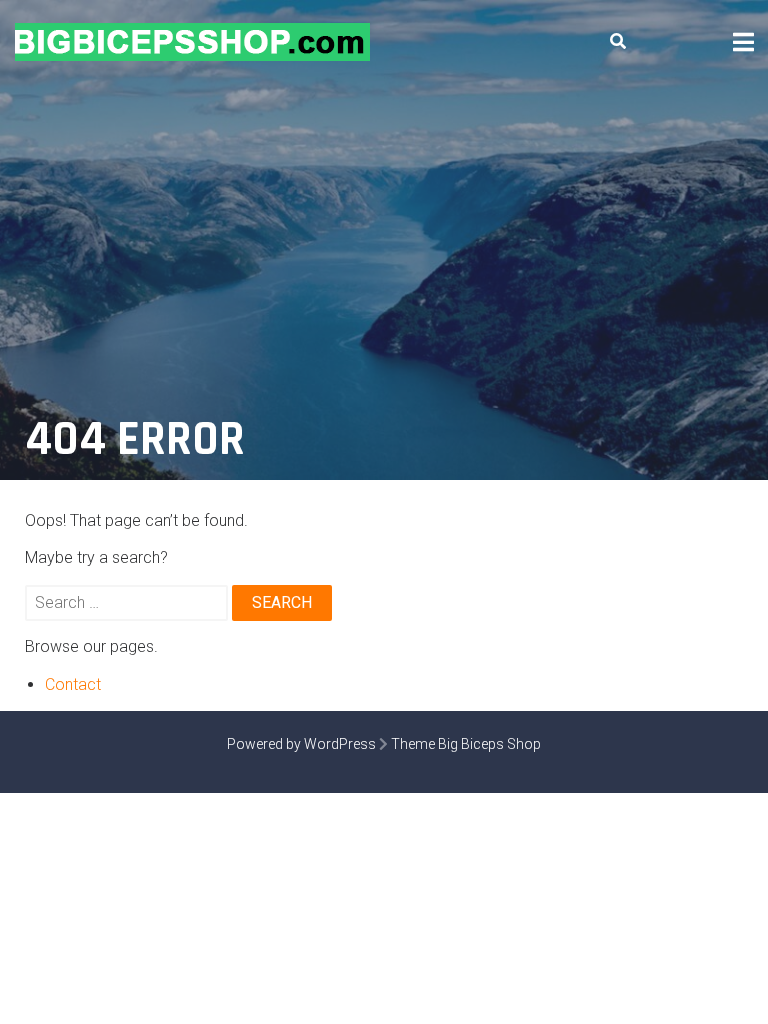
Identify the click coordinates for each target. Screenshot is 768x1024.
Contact (73, 684)
